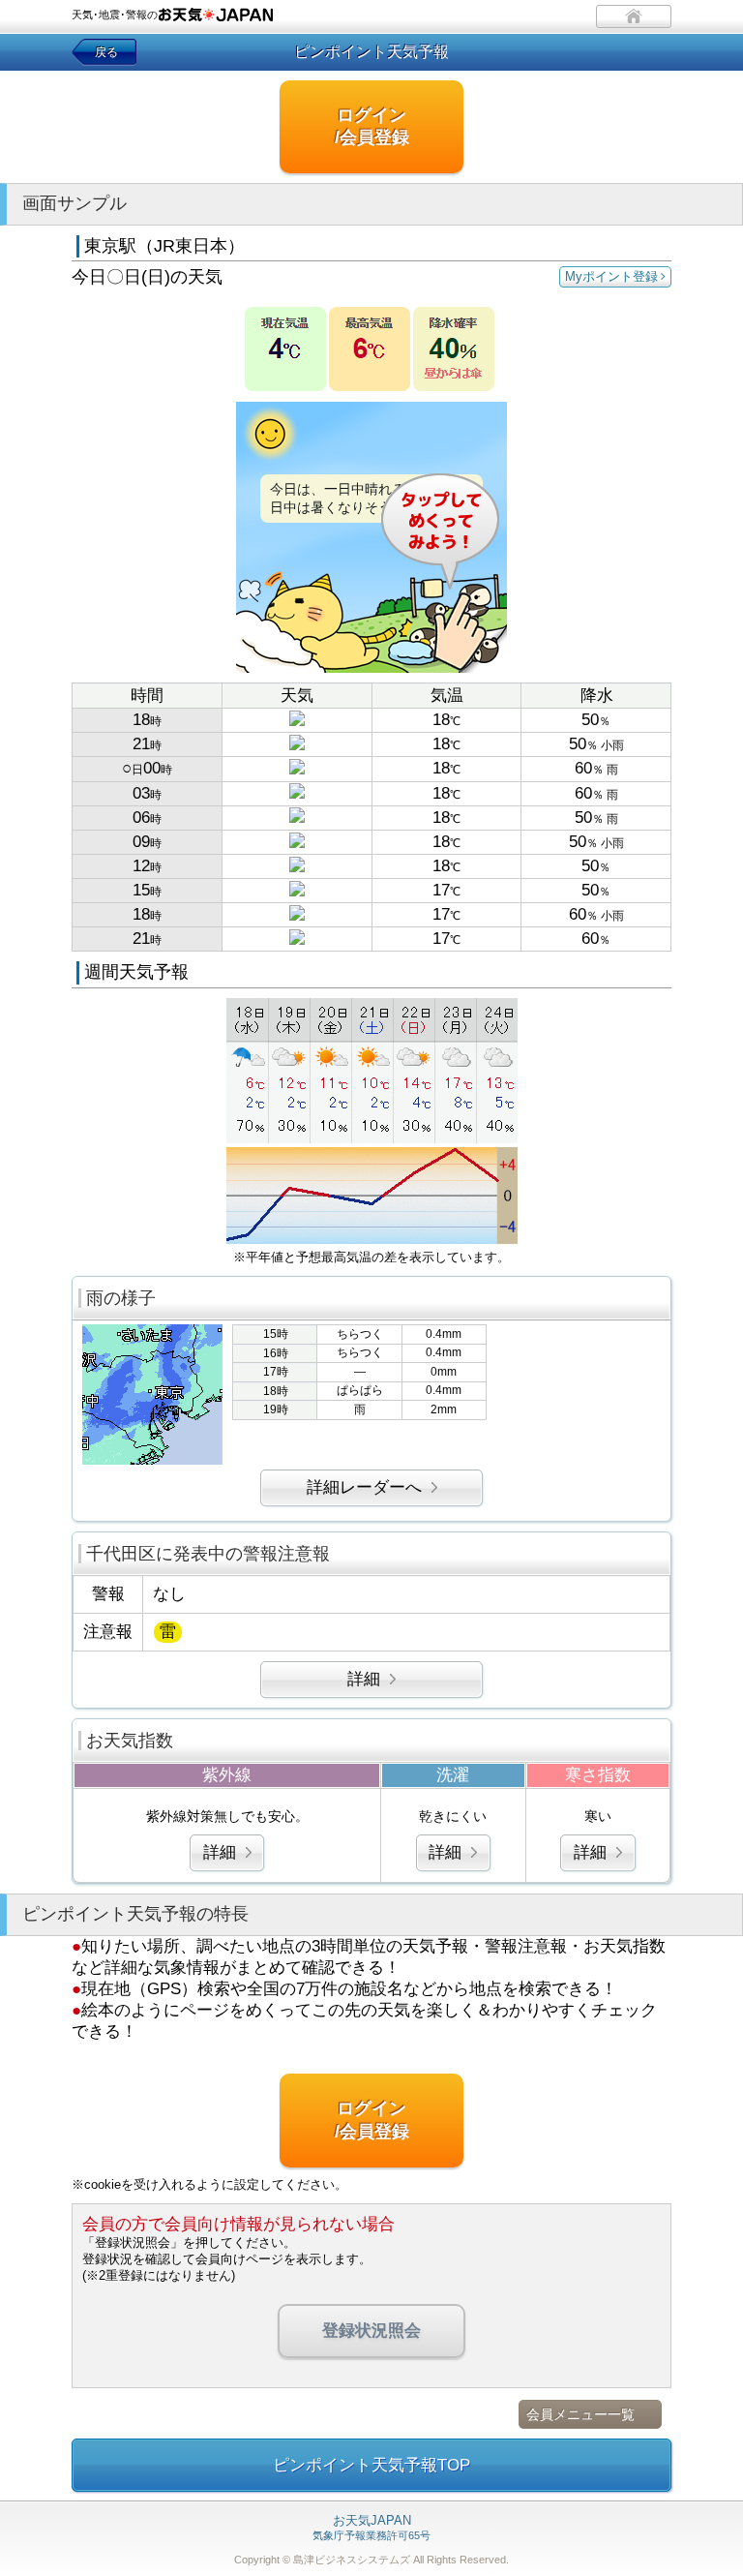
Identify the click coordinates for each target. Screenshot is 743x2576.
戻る (106, 52)
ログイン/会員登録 (372, 126)
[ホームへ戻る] (634, 16)
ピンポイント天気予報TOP (371, 2465)
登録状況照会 (371, 2331)
